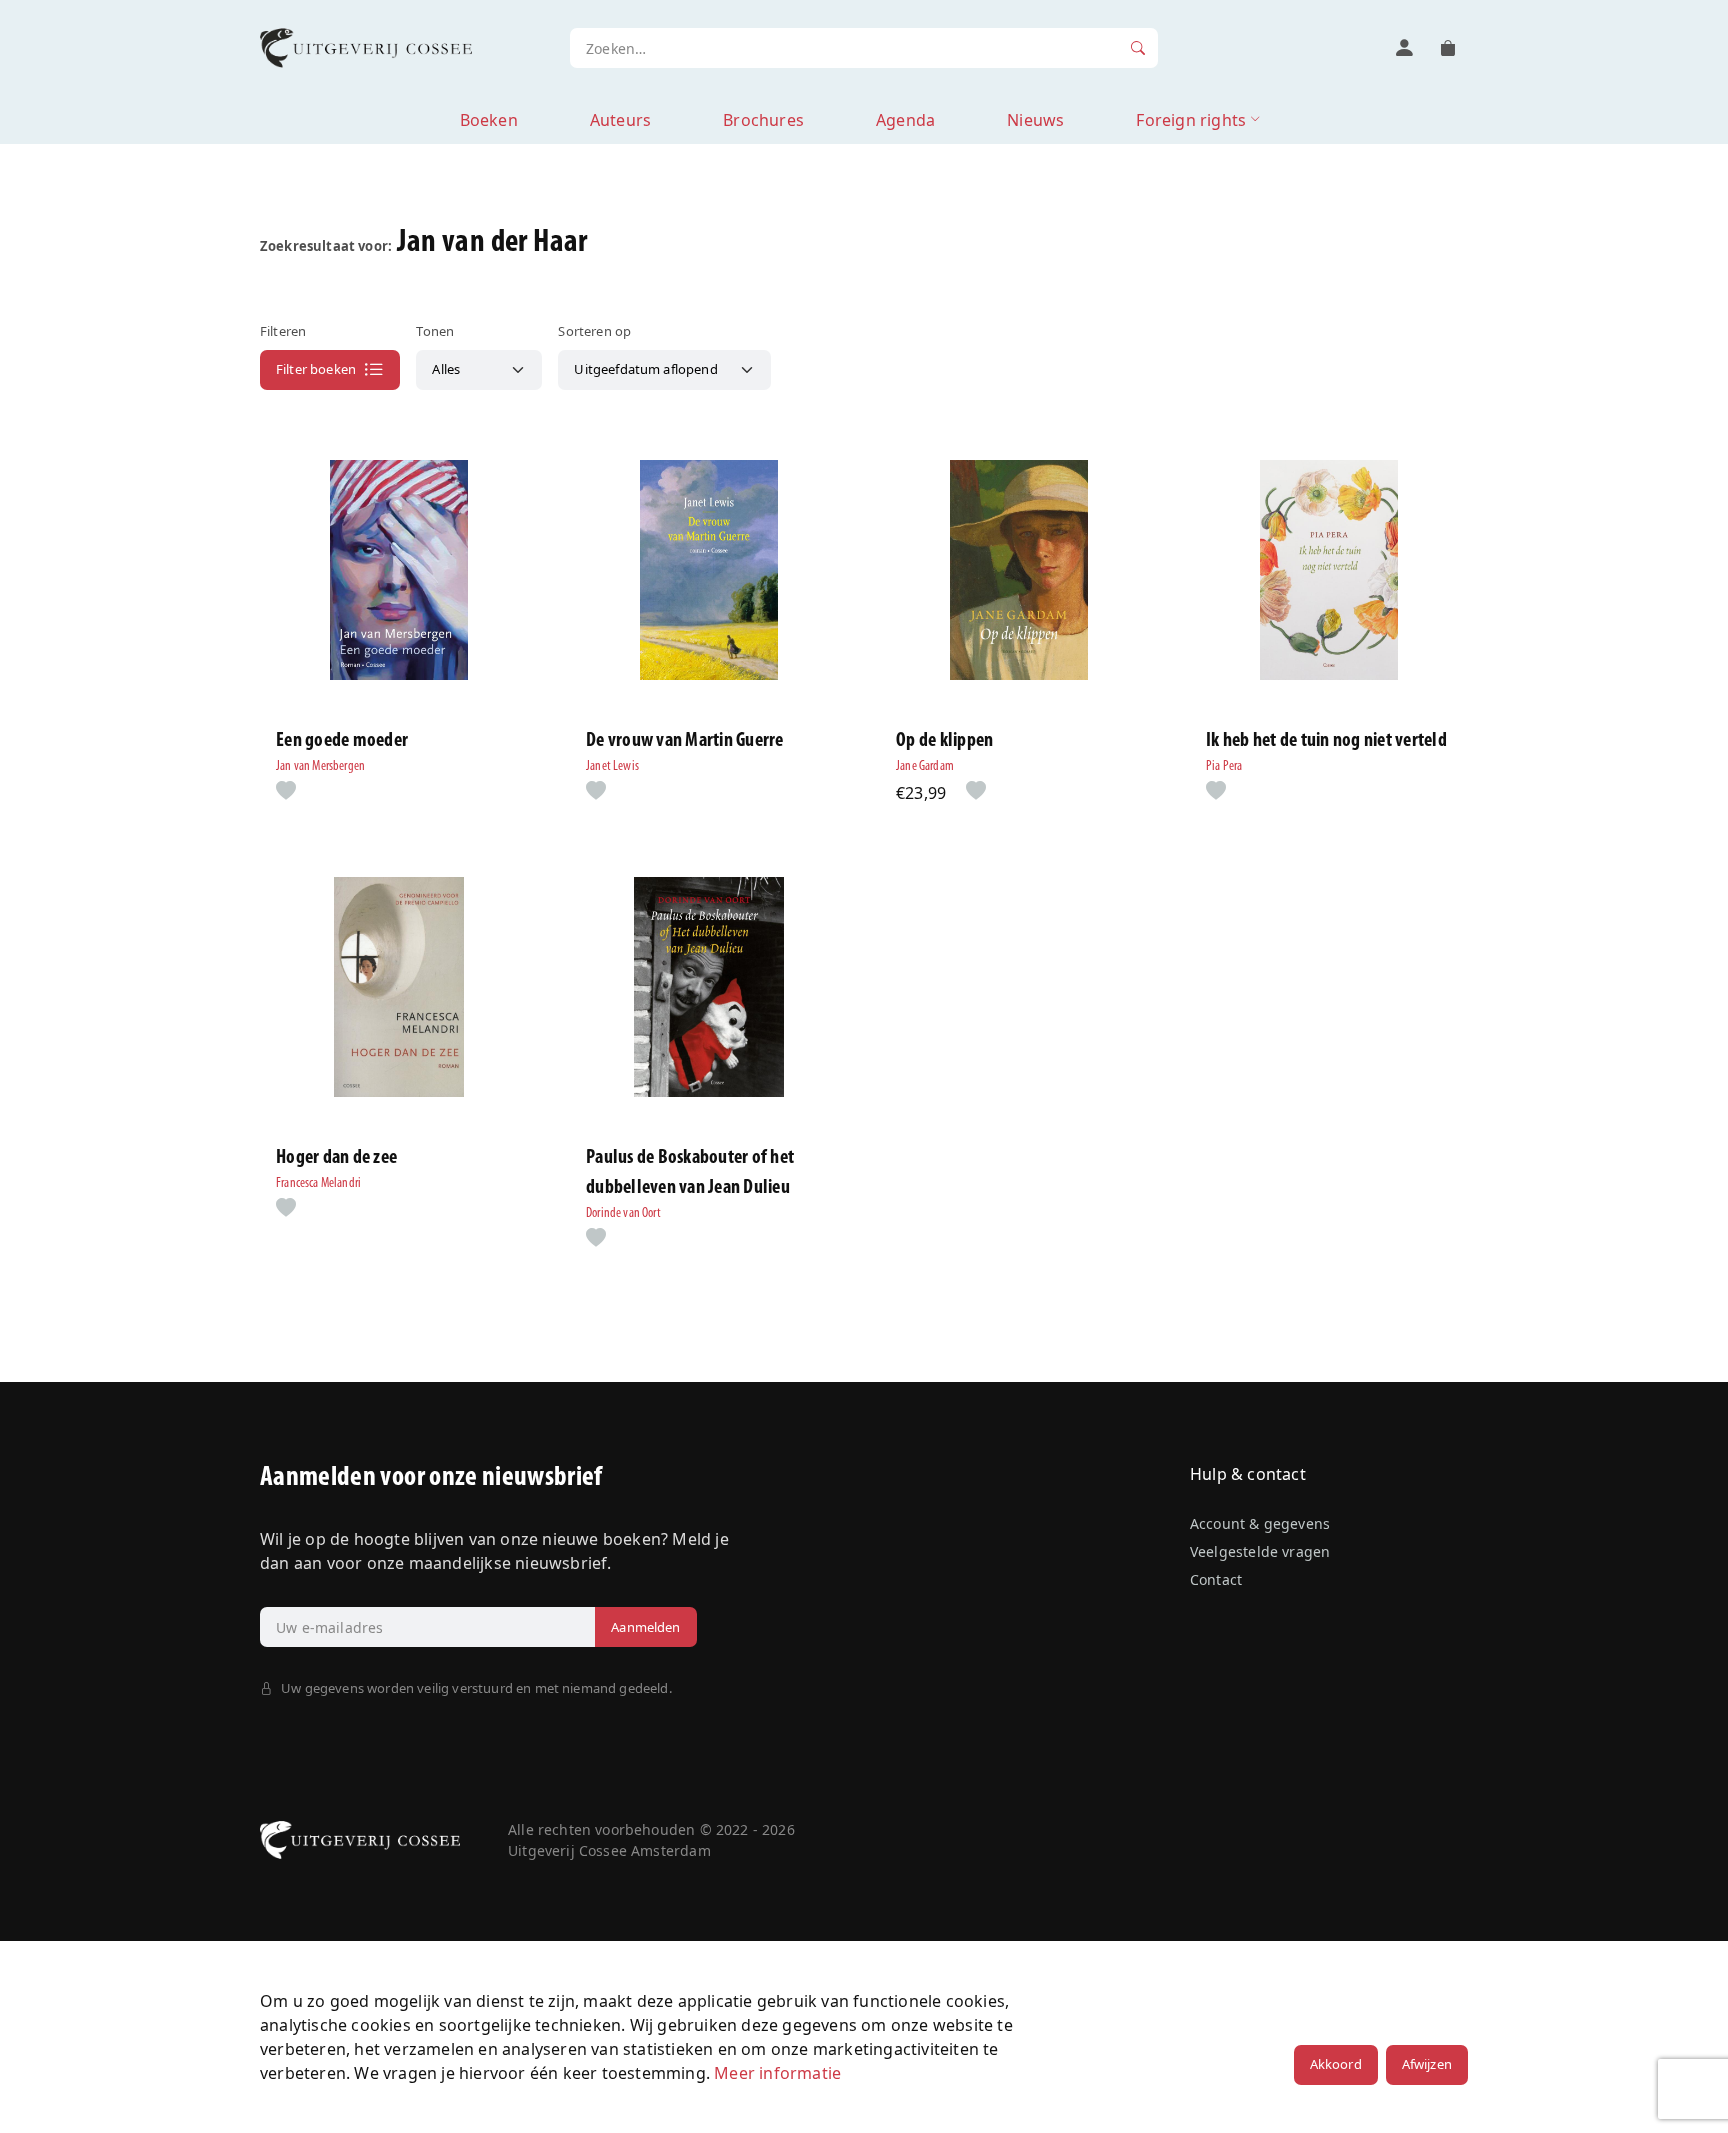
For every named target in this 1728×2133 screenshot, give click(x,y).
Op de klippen (944, 741)
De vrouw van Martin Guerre (685, 741)
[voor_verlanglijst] (282, 792)
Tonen (435, 331)
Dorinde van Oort (623, 1213)
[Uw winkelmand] (1448, 48)
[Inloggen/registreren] (1404, 48)
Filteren (283, 331)
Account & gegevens (1260, 1523)
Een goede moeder (342, 741)
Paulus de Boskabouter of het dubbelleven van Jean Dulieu (690, 1173)
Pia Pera (1224, 766)
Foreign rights (1191, 120)
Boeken (489, 120)
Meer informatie (777, 2073)
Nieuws (1035, 120)
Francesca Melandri (318, 1183)
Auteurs (620, 120)
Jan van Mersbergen (320, 766)
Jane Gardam (925, 766)
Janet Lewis (612, 766)
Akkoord (1336, 2064)
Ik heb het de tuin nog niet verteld (1326, 741)
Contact (1216, 1579)
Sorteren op (594, 331)
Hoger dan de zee (336, 1158)
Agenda (905, 120)
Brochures (763, 120)
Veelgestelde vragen (1260, 1551)
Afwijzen (1427, 2064)
